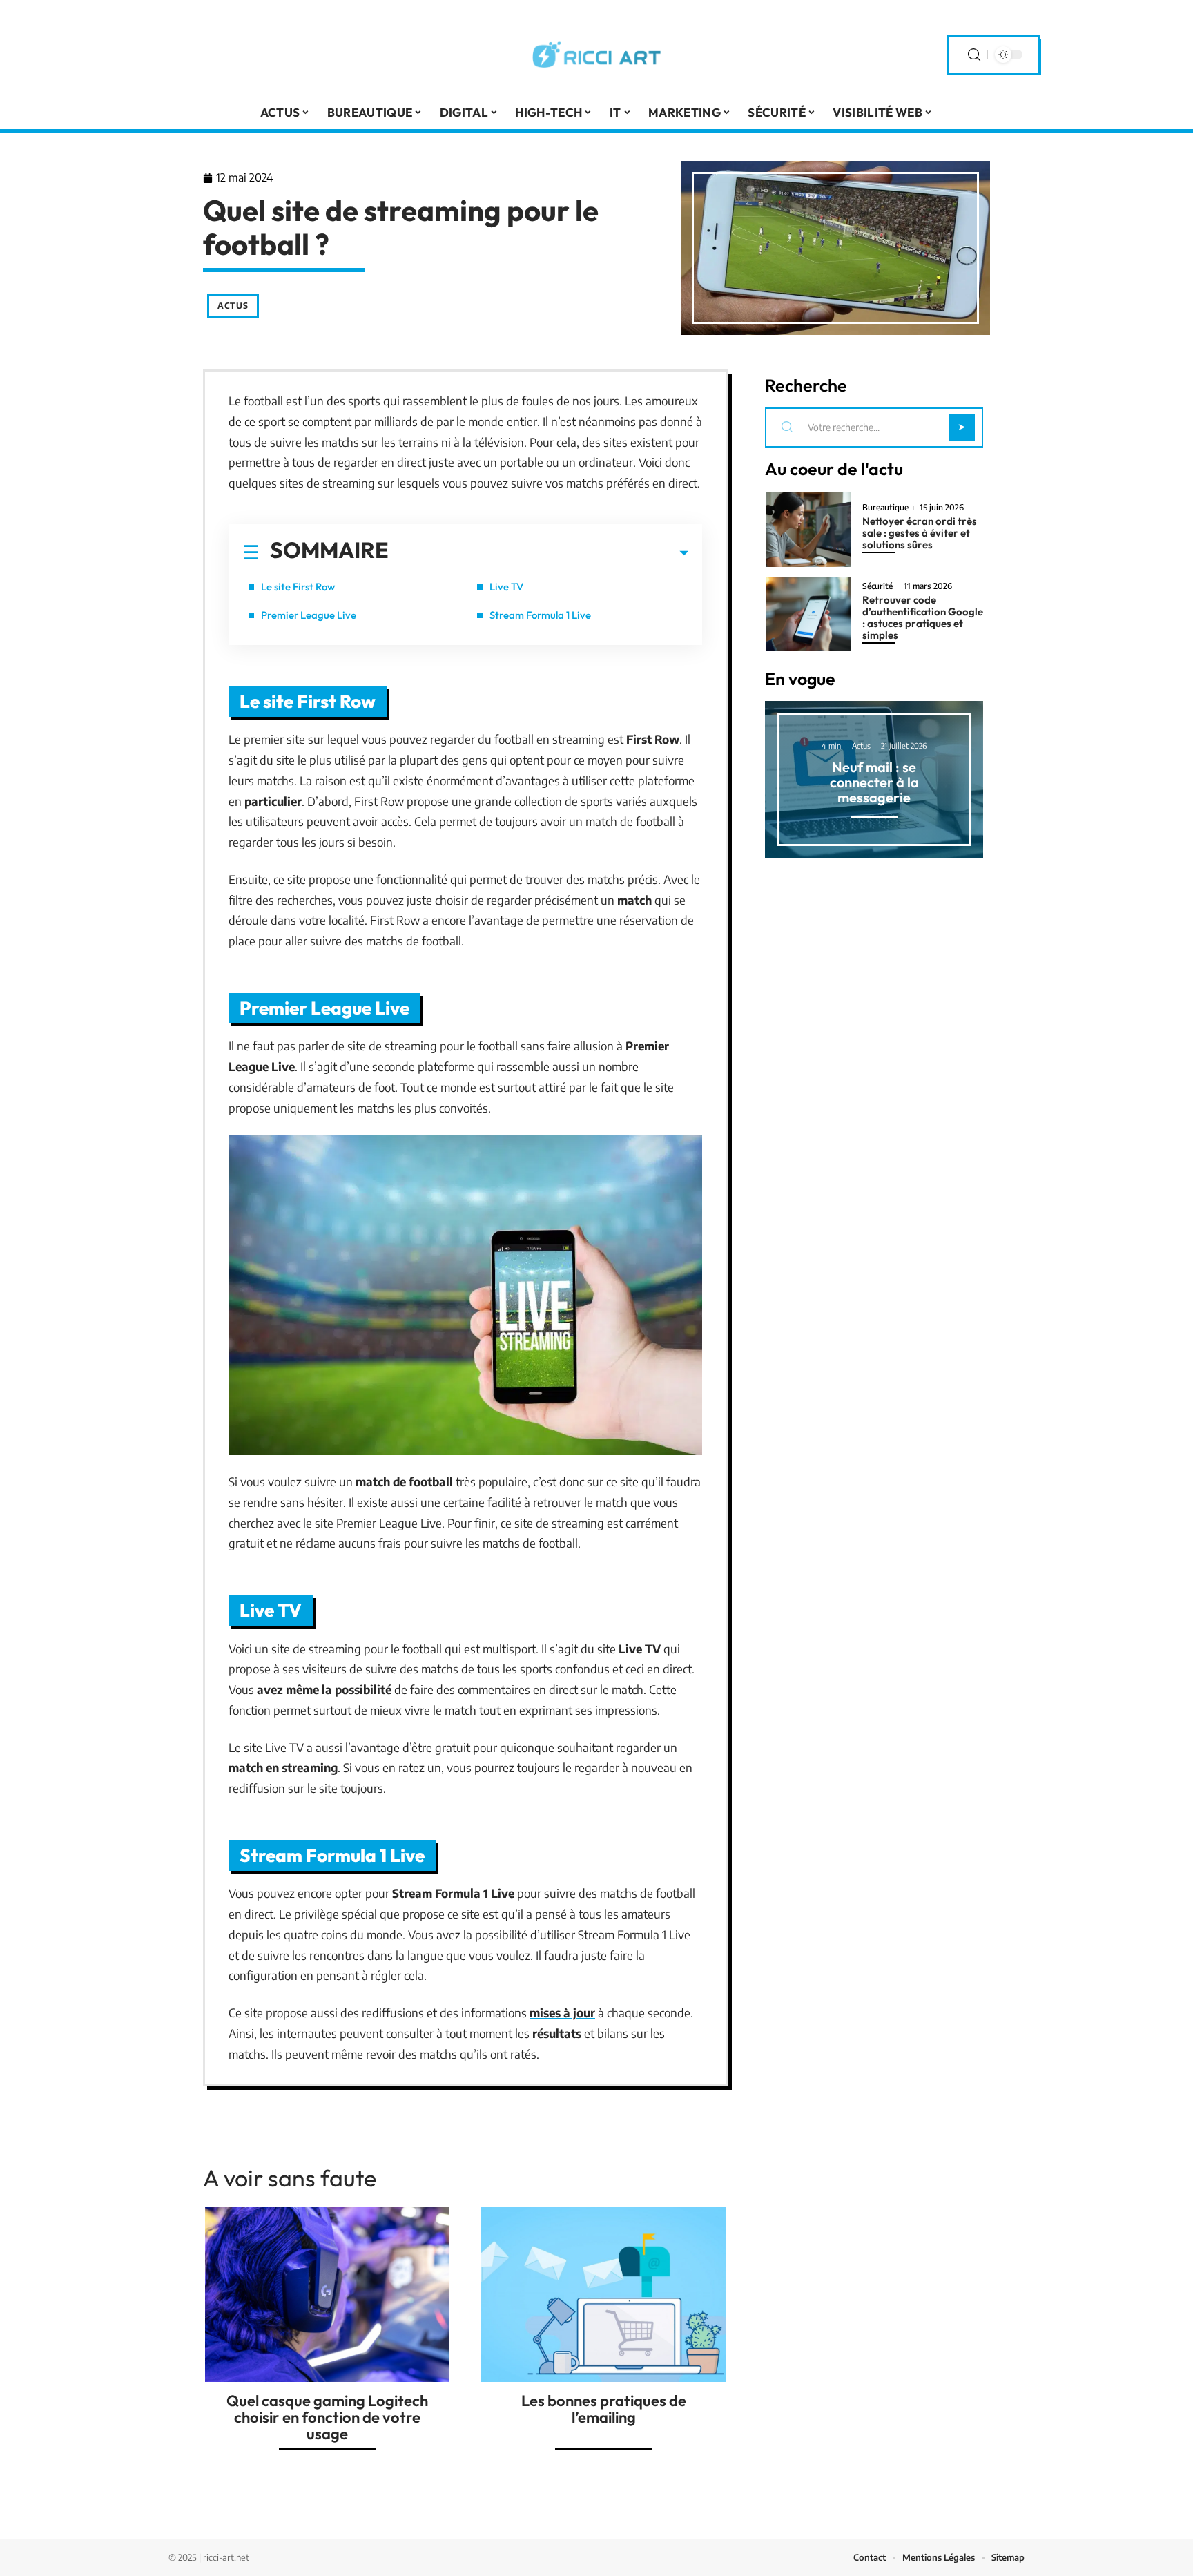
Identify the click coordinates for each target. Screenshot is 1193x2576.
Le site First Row (298, 587)
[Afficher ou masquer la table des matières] (539, 553)
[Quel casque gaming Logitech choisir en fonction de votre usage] (327, 2295)
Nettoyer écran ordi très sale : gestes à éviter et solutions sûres (920, 533)
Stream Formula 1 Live (540, 615)
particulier (273, 801)
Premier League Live (309, 615)
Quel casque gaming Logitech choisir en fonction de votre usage (327, 2417)
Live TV (506, 587)
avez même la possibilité (324, 1689)
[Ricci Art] (596, 55)
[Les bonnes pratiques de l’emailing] (603, 2295)
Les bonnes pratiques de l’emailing (604, 2409)
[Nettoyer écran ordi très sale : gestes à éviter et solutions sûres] (808, 529)
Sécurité (877, 586)
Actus (233, 306)
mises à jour (562, 2012)
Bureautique (885, 508)
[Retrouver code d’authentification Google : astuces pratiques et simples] (808, 614)
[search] (974, 55)
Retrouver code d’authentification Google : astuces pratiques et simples (923, 617)
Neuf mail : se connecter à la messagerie (874, 782)
